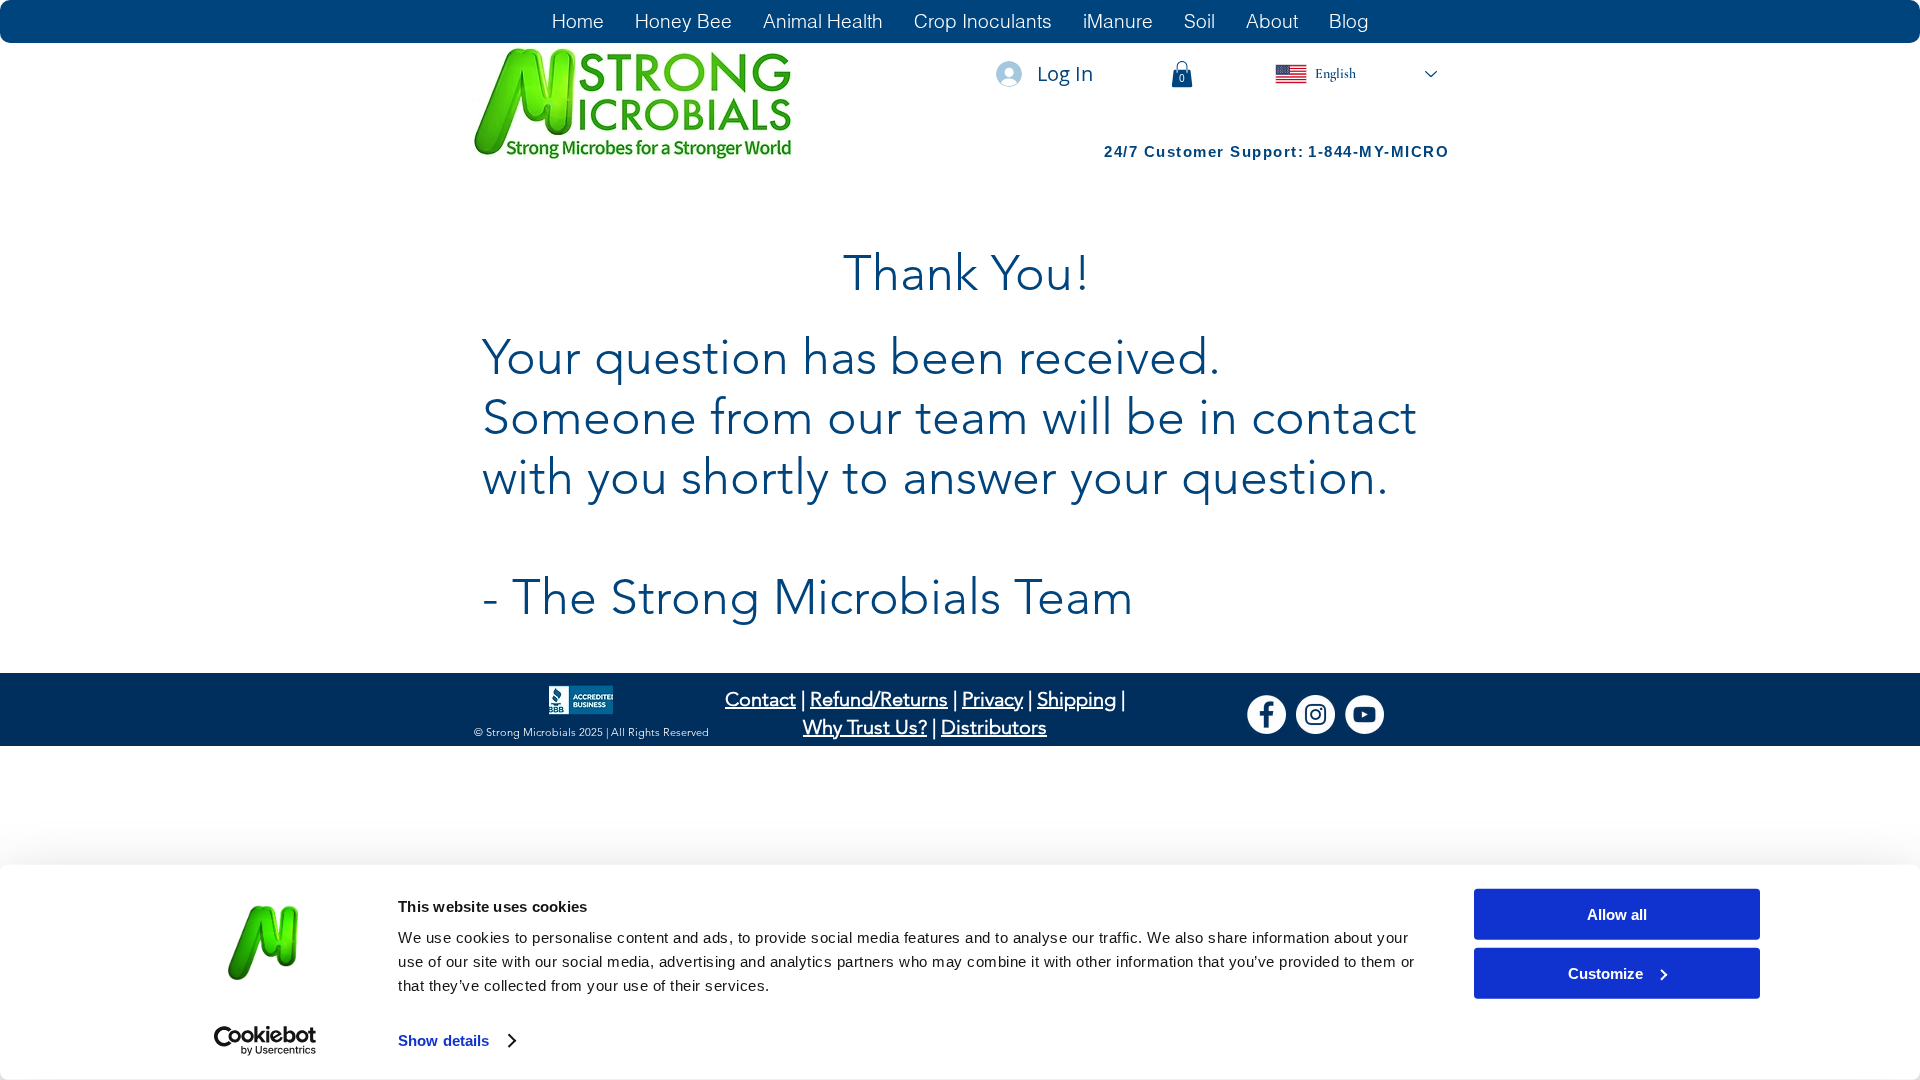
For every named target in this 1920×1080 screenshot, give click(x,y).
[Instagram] (1315, 714)
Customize (1605, 972)
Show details (443, 1040)
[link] (1182, 74)
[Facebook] (1266, 714)
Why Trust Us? (865, 727)
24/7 (1124, 151)
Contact (760, 699)
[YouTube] (1364, 714)
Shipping (1076, 699)
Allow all (1617, 914)
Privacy (992, 699)
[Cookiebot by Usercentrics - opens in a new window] (265, 1041)
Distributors (994, 727)
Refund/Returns (879, 699)
